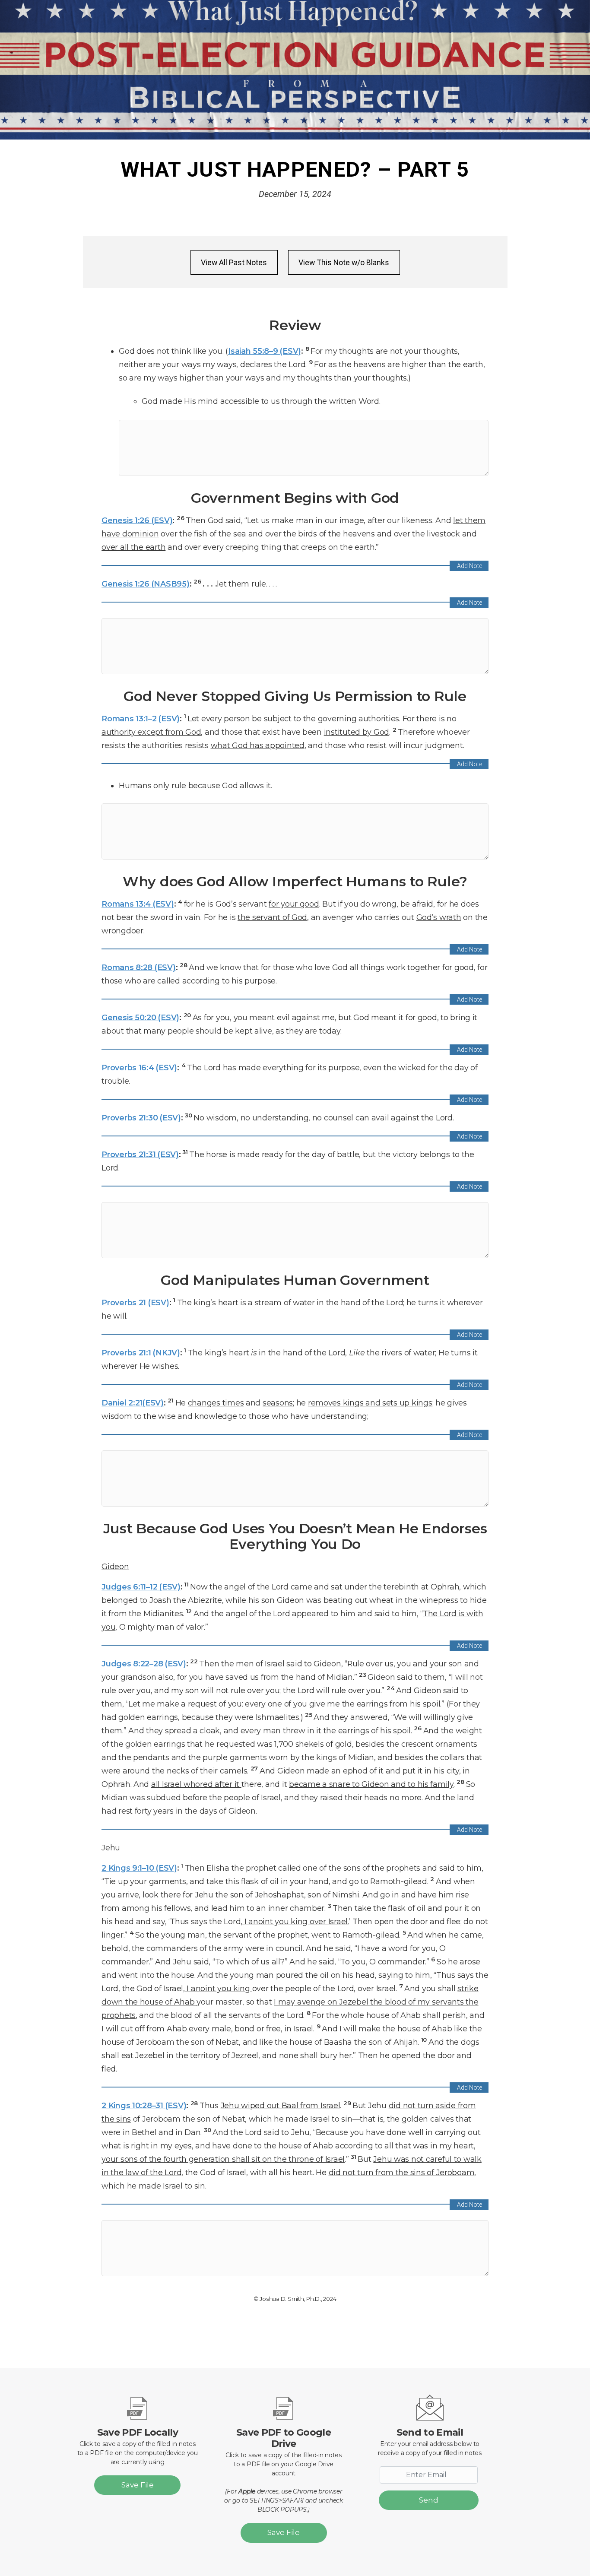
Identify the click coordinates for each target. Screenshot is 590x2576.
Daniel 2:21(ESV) (133, 1403)
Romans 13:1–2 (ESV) (141, 719)
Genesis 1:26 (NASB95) (145, 584)
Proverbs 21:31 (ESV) (140, 1154)
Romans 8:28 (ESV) (138, 967)
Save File (138, 2485)
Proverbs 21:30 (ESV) (141, 1118)
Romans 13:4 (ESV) (138, 904)
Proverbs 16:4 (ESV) (139, 1068)
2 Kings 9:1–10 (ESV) (139, 1868)
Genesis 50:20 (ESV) (140, 1017)
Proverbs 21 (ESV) (135, 1302)
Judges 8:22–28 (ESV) (144, 1664)
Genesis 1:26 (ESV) (137, 520)
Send (429, 2500)
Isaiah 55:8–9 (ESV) (265, 351)
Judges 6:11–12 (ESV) (141, 1587)
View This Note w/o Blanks (344, 262)
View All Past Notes (234, 262)
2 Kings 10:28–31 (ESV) (144, 2105)
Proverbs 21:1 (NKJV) (141, 1353)
